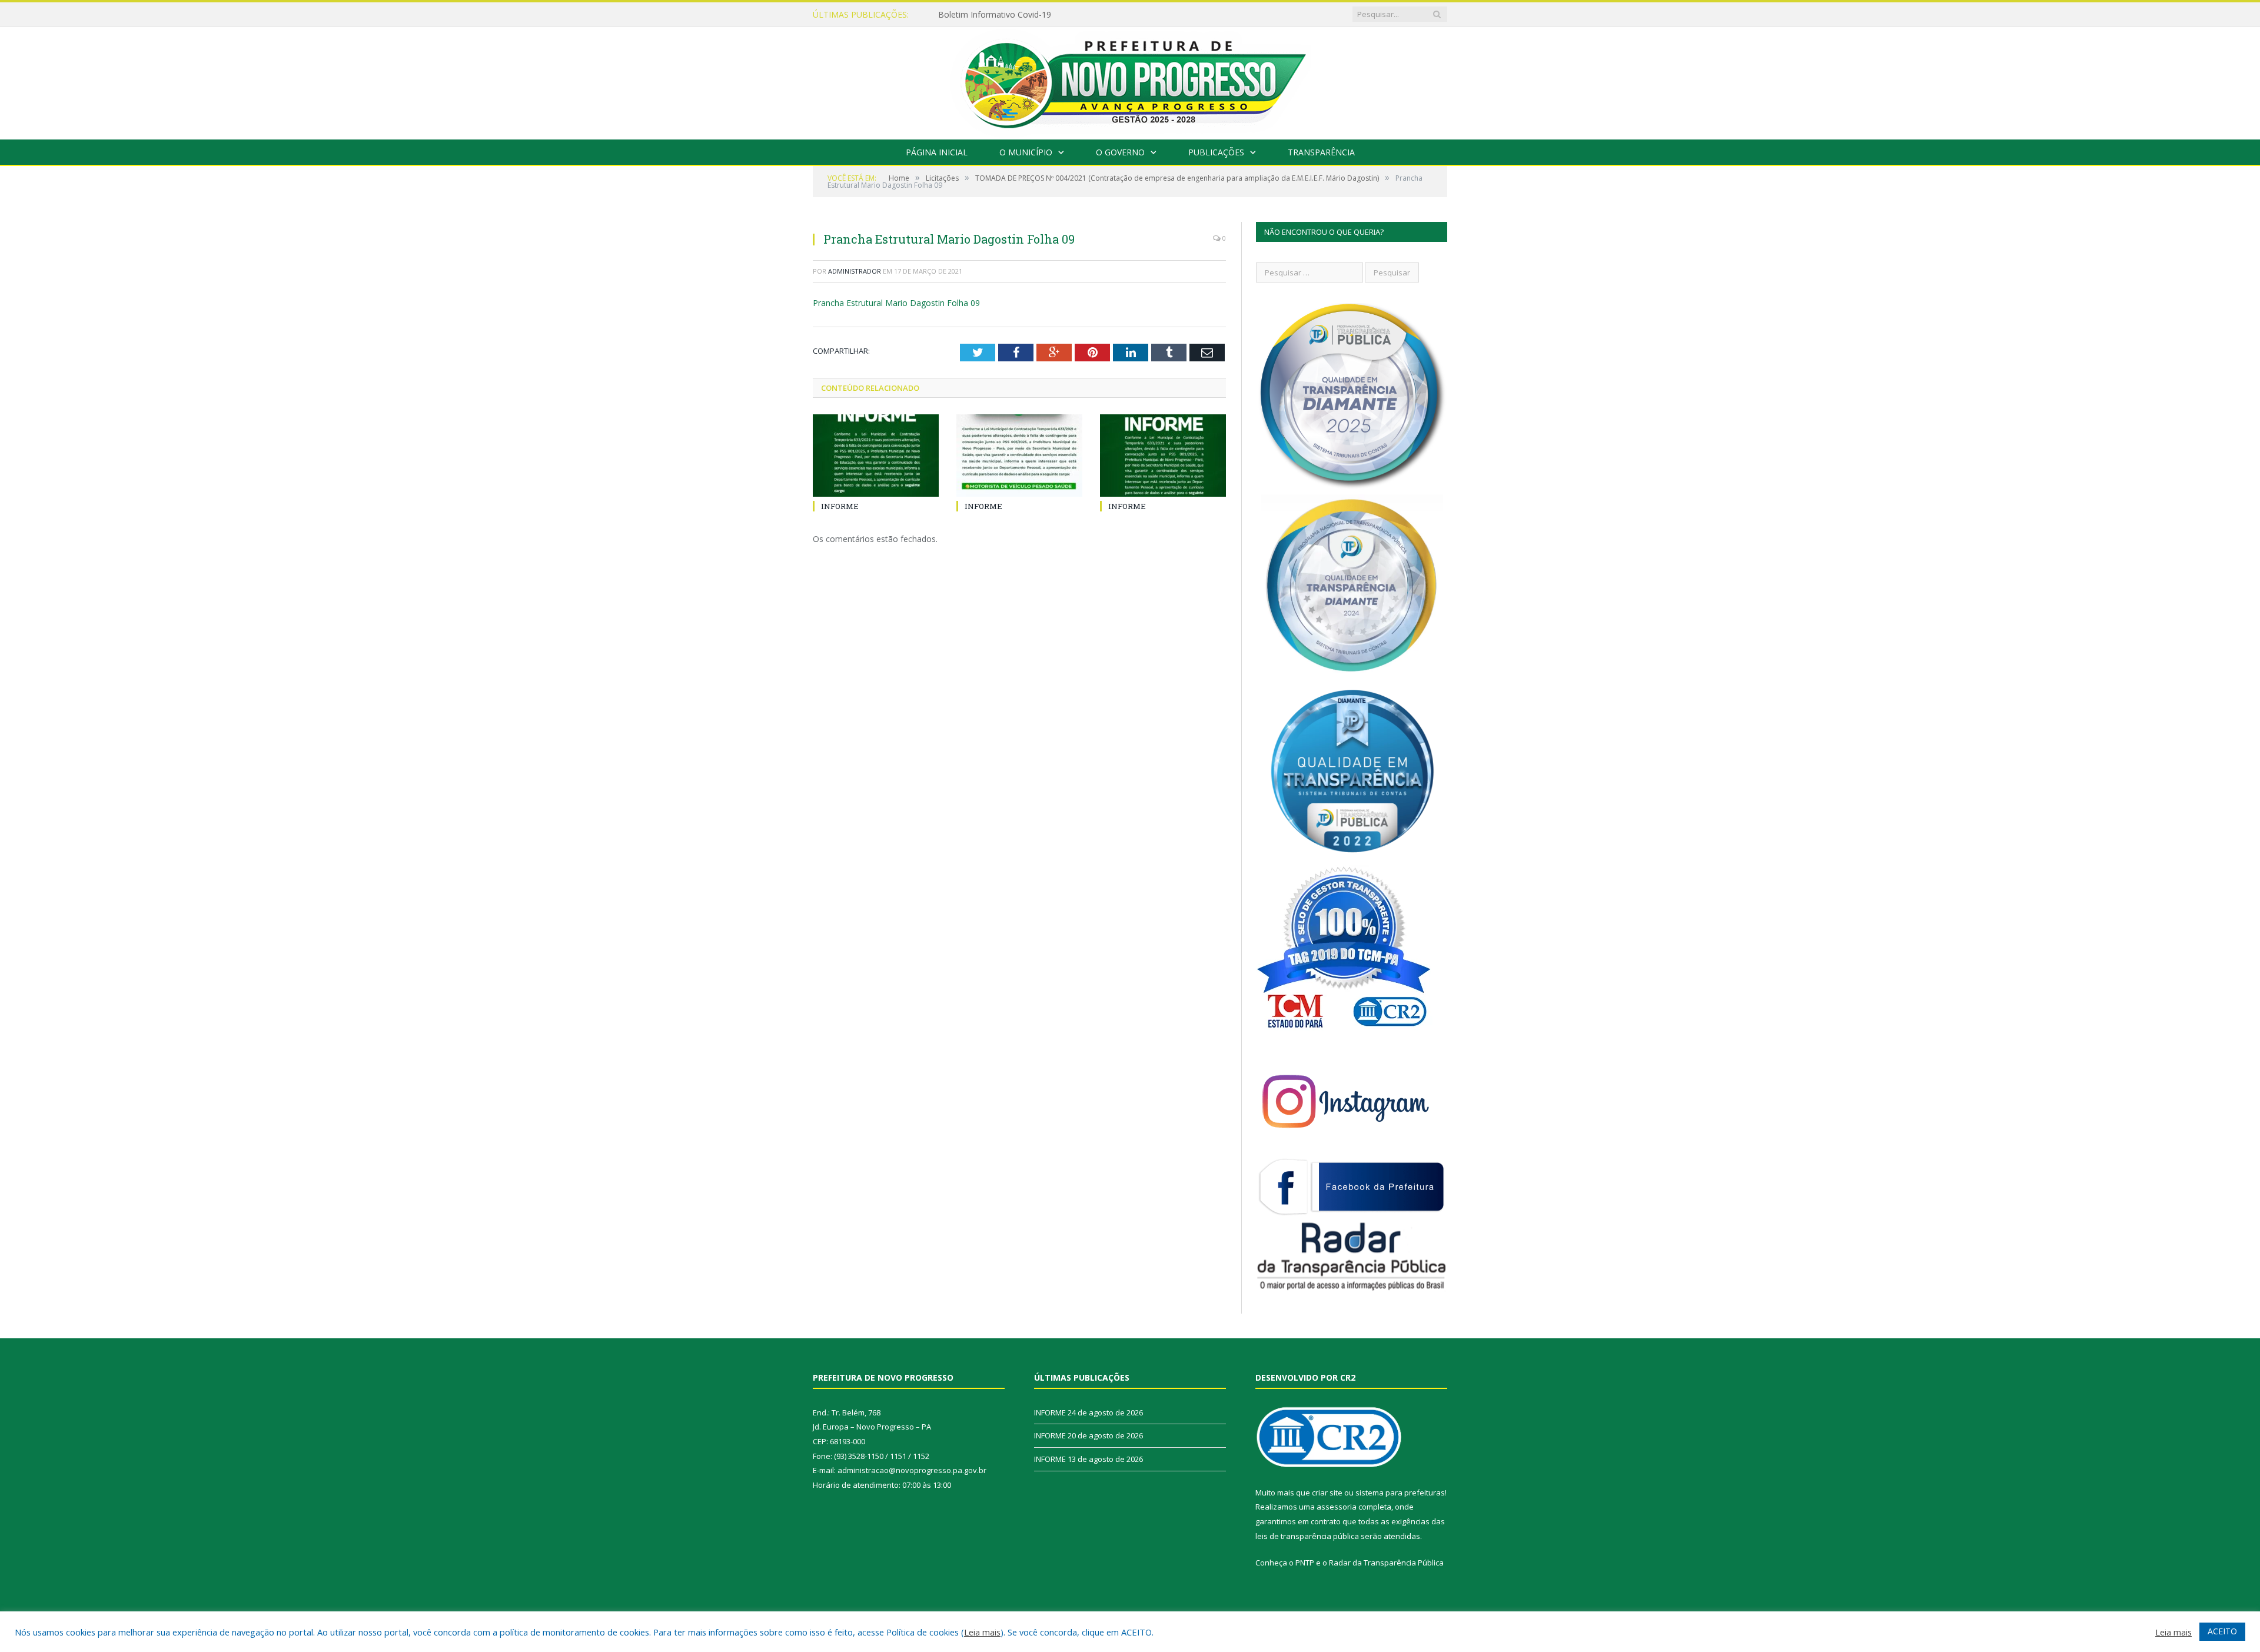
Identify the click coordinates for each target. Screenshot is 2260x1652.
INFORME (957, 15)
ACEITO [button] (2222, 1631)
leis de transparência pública (1307, 1536)
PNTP (1305, 1563)
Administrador (855, 271)
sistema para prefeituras (1400, 1493)
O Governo (1120, 152)
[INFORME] (876, 456)
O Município (1026, 152)
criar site (1327, 1493)
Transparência (1321, 152)
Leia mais (982, 1632)
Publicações (1216, 152)
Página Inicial (937, 152)
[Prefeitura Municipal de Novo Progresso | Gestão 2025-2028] (1130, 80)
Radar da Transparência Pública (1386, 1563)
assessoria (1337, 1507)
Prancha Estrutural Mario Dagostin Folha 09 (896, 303)
